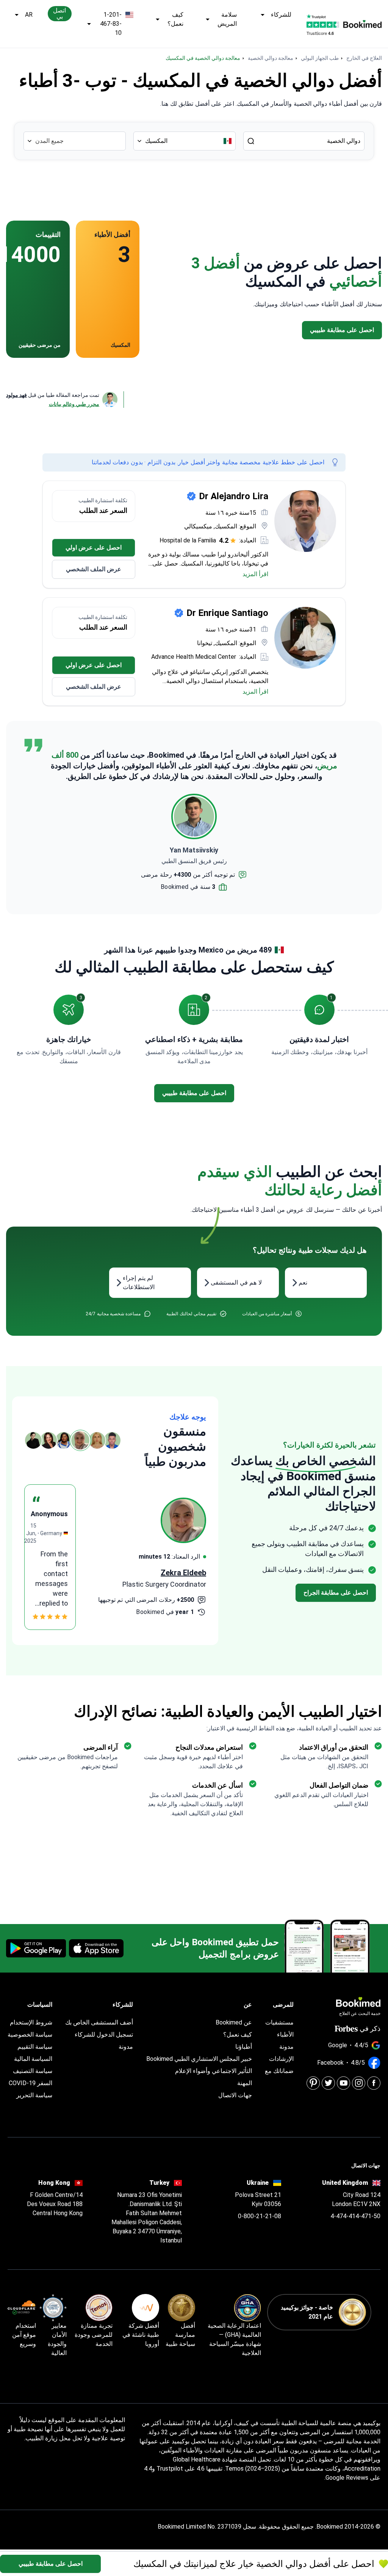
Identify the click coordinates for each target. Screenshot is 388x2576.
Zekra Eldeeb (183, 1573)
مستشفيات (279, 2022)
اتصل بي (59, 13)
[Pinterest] (313, 2083)
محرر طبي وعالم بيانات (74, 404)
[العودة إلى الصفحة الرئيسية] (362, 24)
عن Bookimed (234, 2022)
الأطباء (285, 2035)
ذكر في (370, 2028)
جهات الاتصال (235, 2095)
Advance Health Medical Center (194, 657)
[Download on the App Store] (96, 1948)
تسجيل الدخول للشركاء (104, 2035)
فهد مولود (16, 395)
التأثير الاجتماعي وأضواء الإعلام (214, 2071)
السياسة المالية (33, 2059)
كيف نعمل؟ (175, 19)
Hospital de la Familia (188, 540)
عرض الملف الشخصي (94, 569)
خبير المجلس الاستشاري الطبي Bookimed (199, 2059)
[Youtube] (343, 2083)
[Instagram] (359, 2083)
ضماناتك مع (279, 2071)
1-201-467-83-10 (111, 24)
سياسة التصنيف (33, 2071)
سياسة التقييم (35, 2047)
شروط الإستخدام (31, 2022)
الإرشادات (281, 2059)
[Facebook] (374, 2083)
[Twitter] (328, 2083)
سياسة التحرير (34, 2095)
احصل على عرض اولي (94, 548)
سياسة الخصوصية (30, 2035)
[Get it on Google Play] (36, 1948)
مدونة (286, 2047)
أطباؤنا (244, 2047)
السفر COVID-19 (31, 2083)
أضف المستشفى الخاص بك (99, 2022)
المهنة (245, 2083)
